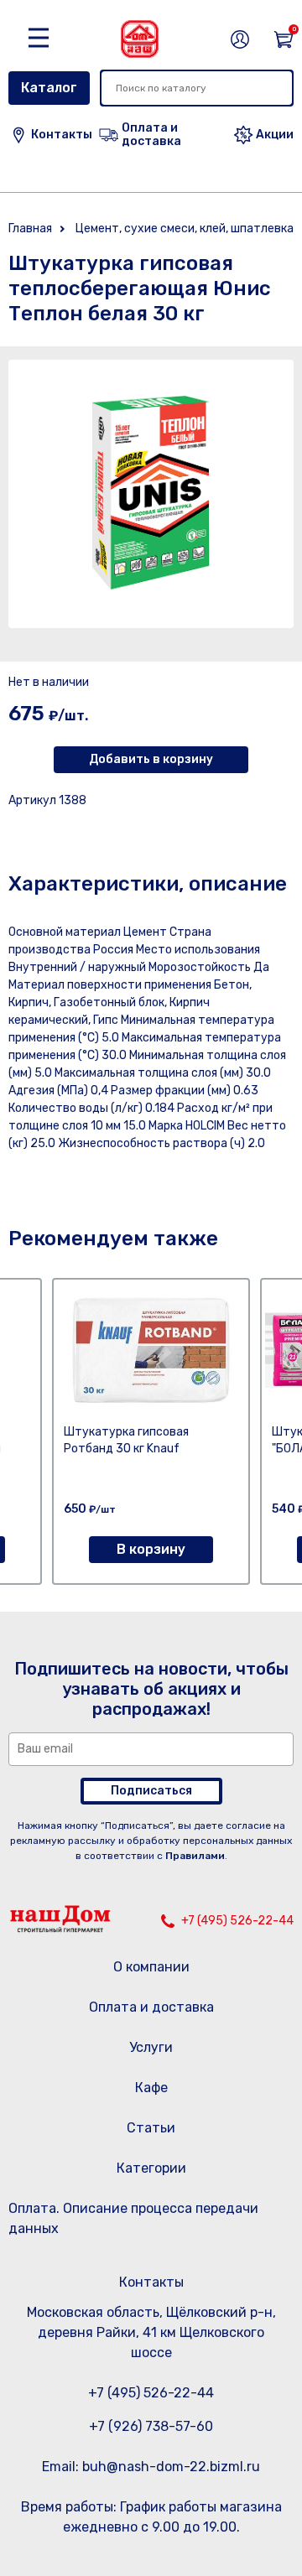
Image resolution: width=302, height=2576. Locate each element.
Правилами (195, 1856)
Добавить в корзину (151, 759)
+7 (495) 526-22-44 (237, 1921)
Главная (30, 229)
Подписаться (151, 1791)
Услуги (151, 2047)
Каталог (49, 88)
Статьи (151, 2128)
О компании (151, 1967)
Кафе (151, 2088)
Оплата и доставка (151, 2007)
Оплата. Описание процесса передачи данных (133, 2218)
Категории (151, 2168)
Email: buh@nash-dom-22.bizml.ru (151, 2467)
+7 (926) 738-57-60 (151, 2426)
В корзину (151, 1549)
